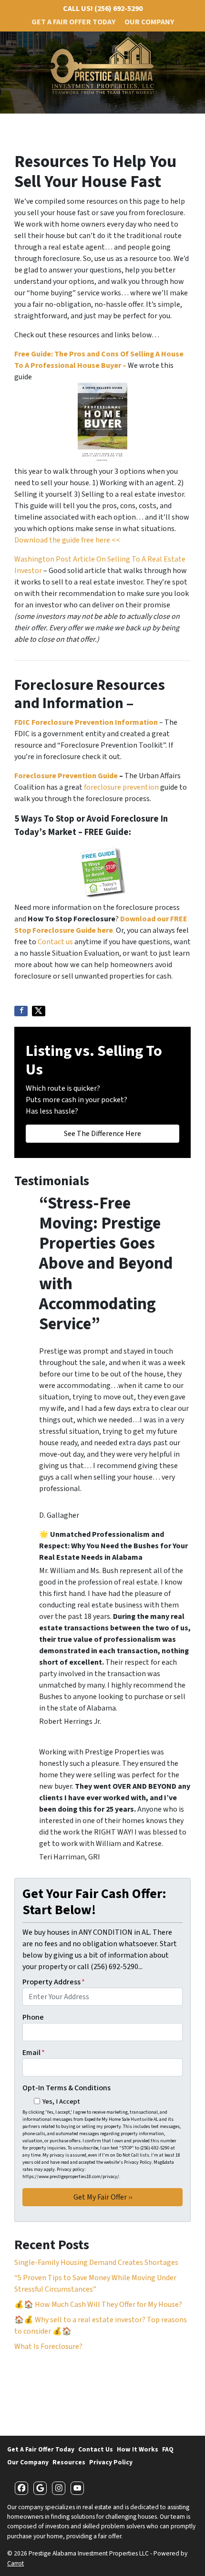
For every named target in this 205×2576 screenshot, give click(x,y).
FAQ (168, 2449)
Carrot (15, 2563)
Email (34, 2053)
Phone (33, 2017)
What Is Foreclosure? (48, 2347)
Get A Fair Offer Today (73, 22)
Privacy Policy (111, 2462)
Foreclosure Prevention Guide (66, 776)
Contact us (55, 942)
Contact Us (96, 2449)
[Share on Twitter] (39, 1011)
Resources (69, 2462)
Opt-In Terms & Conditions (67, 2088)
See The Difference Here (102, 1134)
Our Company (149, 22)
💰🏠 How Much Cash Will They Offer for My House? (98, 2305)
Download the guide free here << (67, 540)
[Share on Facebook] (21, 1011)
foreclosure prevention (121, 787)
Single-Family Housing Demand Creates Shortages (96, 2263)
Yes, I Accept (61, 2101)
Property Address (54, 1982)
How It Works (138, 2449)
